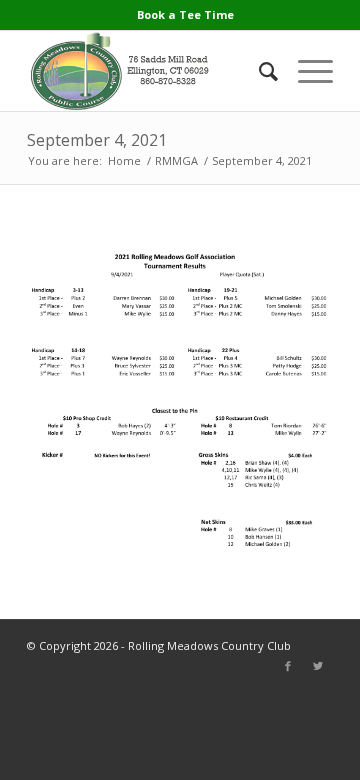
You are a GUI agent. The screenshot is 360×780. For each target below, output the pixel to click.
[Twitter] (318, 666)
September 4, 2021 (97, 140)
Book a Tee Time (185, 14)
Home (124, 160)
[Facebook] (288, 666)
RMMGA (176, 160)
